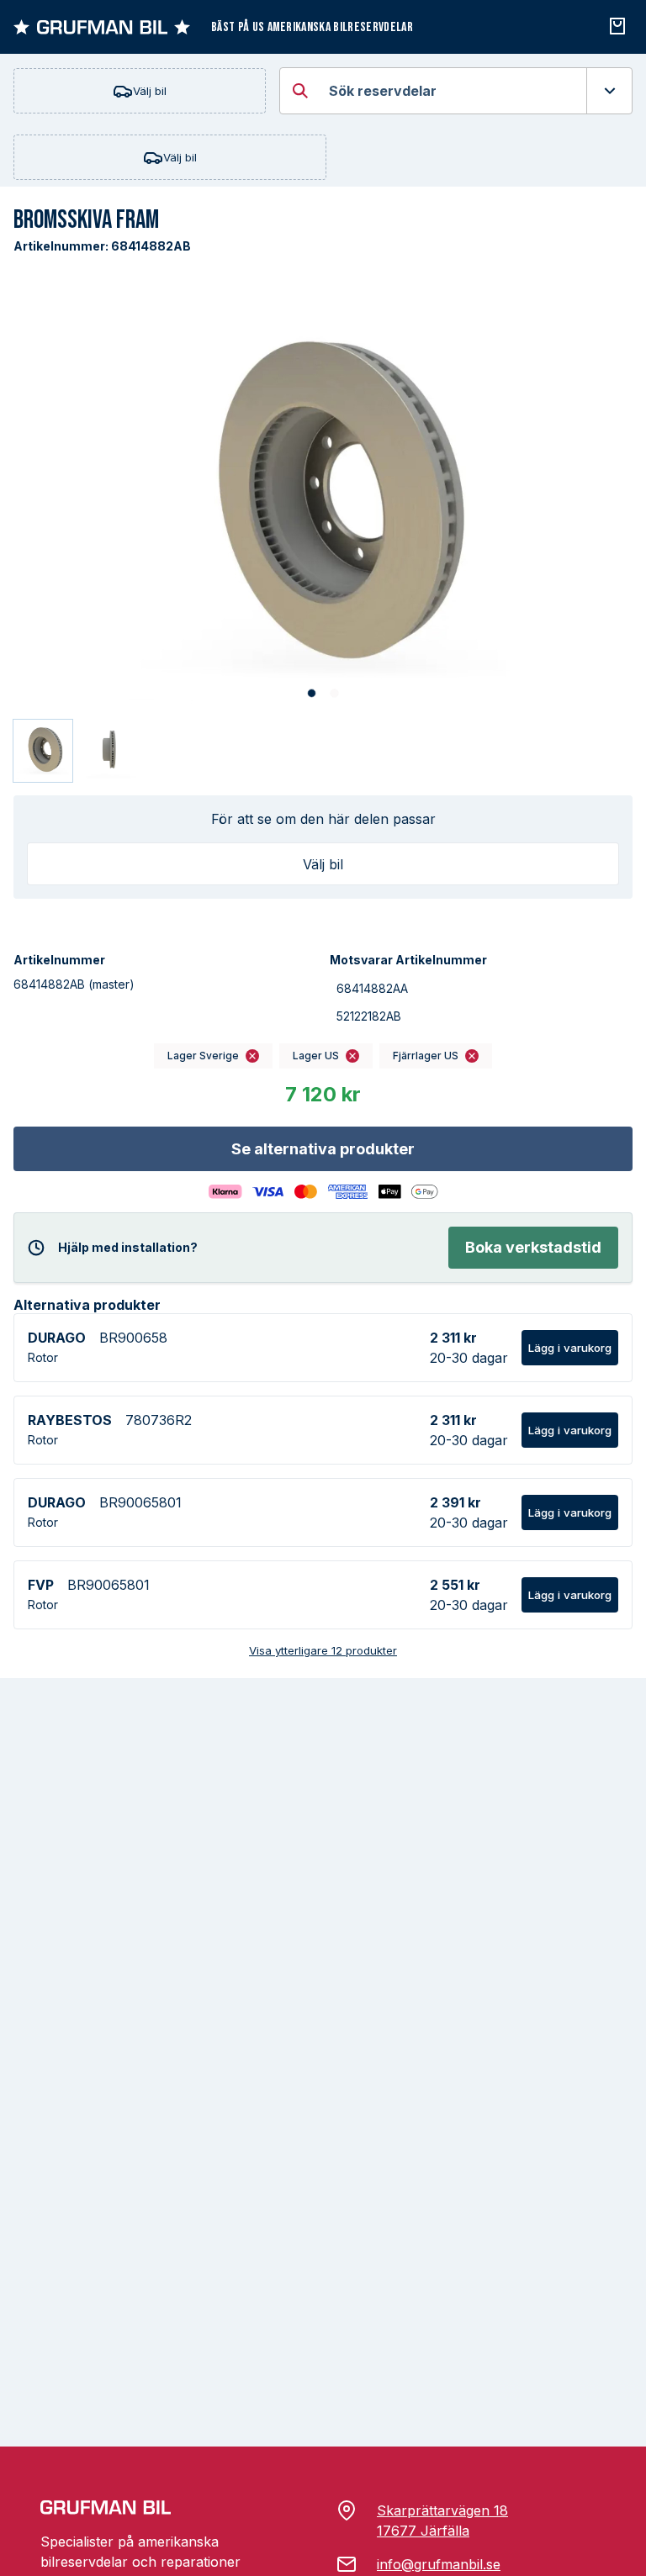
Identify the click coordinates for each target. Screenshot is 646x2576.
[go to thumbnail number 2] (109, 751)
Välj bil (150, 91)
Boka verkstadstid (533, 1247)
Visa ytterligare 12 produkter (323, 1650)
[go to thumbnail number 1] (43, 751)
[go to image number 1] (312, 694)
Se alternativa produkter (323, 1149)
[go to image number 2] (334, 694)
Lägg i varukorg (570, 1348)
